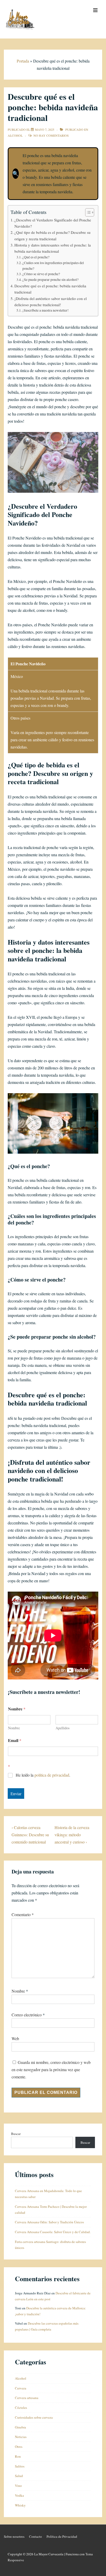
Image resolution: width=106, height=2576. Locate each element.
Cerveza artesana (27, 2398)
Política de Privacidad (62, 2536)
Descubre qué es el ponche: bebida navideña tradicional (50, 289)
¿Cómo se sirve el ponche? (41, 274)
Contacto (36, 2536)
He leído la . (43, 1775)
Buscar (16, 2134)
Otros (19, 2447)
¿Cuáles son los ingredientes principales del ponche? (53, 266)
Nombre (14, 1728)
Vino (18, 2486)
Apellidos (63, 1728)
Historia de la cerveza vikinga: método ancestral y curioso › (72, 1835)
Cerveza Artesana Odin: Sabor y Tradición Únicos (49, 2222)
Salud (19, 2476)
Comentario (23, 1914)
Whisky (20, 2505)
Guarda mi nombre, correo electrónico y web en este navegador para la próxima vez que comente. (51, 2069)
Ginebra (20, 2427)
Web (15, 2038)
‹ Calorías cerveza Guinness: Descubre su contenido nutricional (30, 1835)
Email (15, 1740)
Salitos (20, 2466)
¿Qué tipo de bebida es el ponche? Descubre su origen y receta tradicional (52, 235)
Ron (18, 2456)
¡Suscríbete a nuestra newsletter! (46, 310)
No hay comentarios (51, 135)
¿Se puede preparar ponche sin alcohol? (50, 280)
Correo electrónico (27, 2015)
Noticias (21, 2437)
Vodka (19, 2495)
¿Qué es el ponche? (36, 257)
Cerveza (21, 2388)
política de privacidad (52, 1775)
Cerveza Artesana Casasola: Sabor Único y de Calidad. (53, 2232)
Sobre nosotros (14, 2536)
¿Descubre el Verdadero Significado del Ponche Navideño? (53, 223)
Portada (23, 61)
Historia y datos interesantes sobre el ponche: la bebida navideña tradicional (53, 248)
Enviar (16, 1794)
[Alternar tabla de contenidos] (87, 212)
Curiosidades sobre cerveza (34, 2417)
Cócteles (21, 2408)
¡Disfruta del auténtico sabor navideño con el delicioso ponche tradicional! (51, 302)
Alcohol (15, 135)
